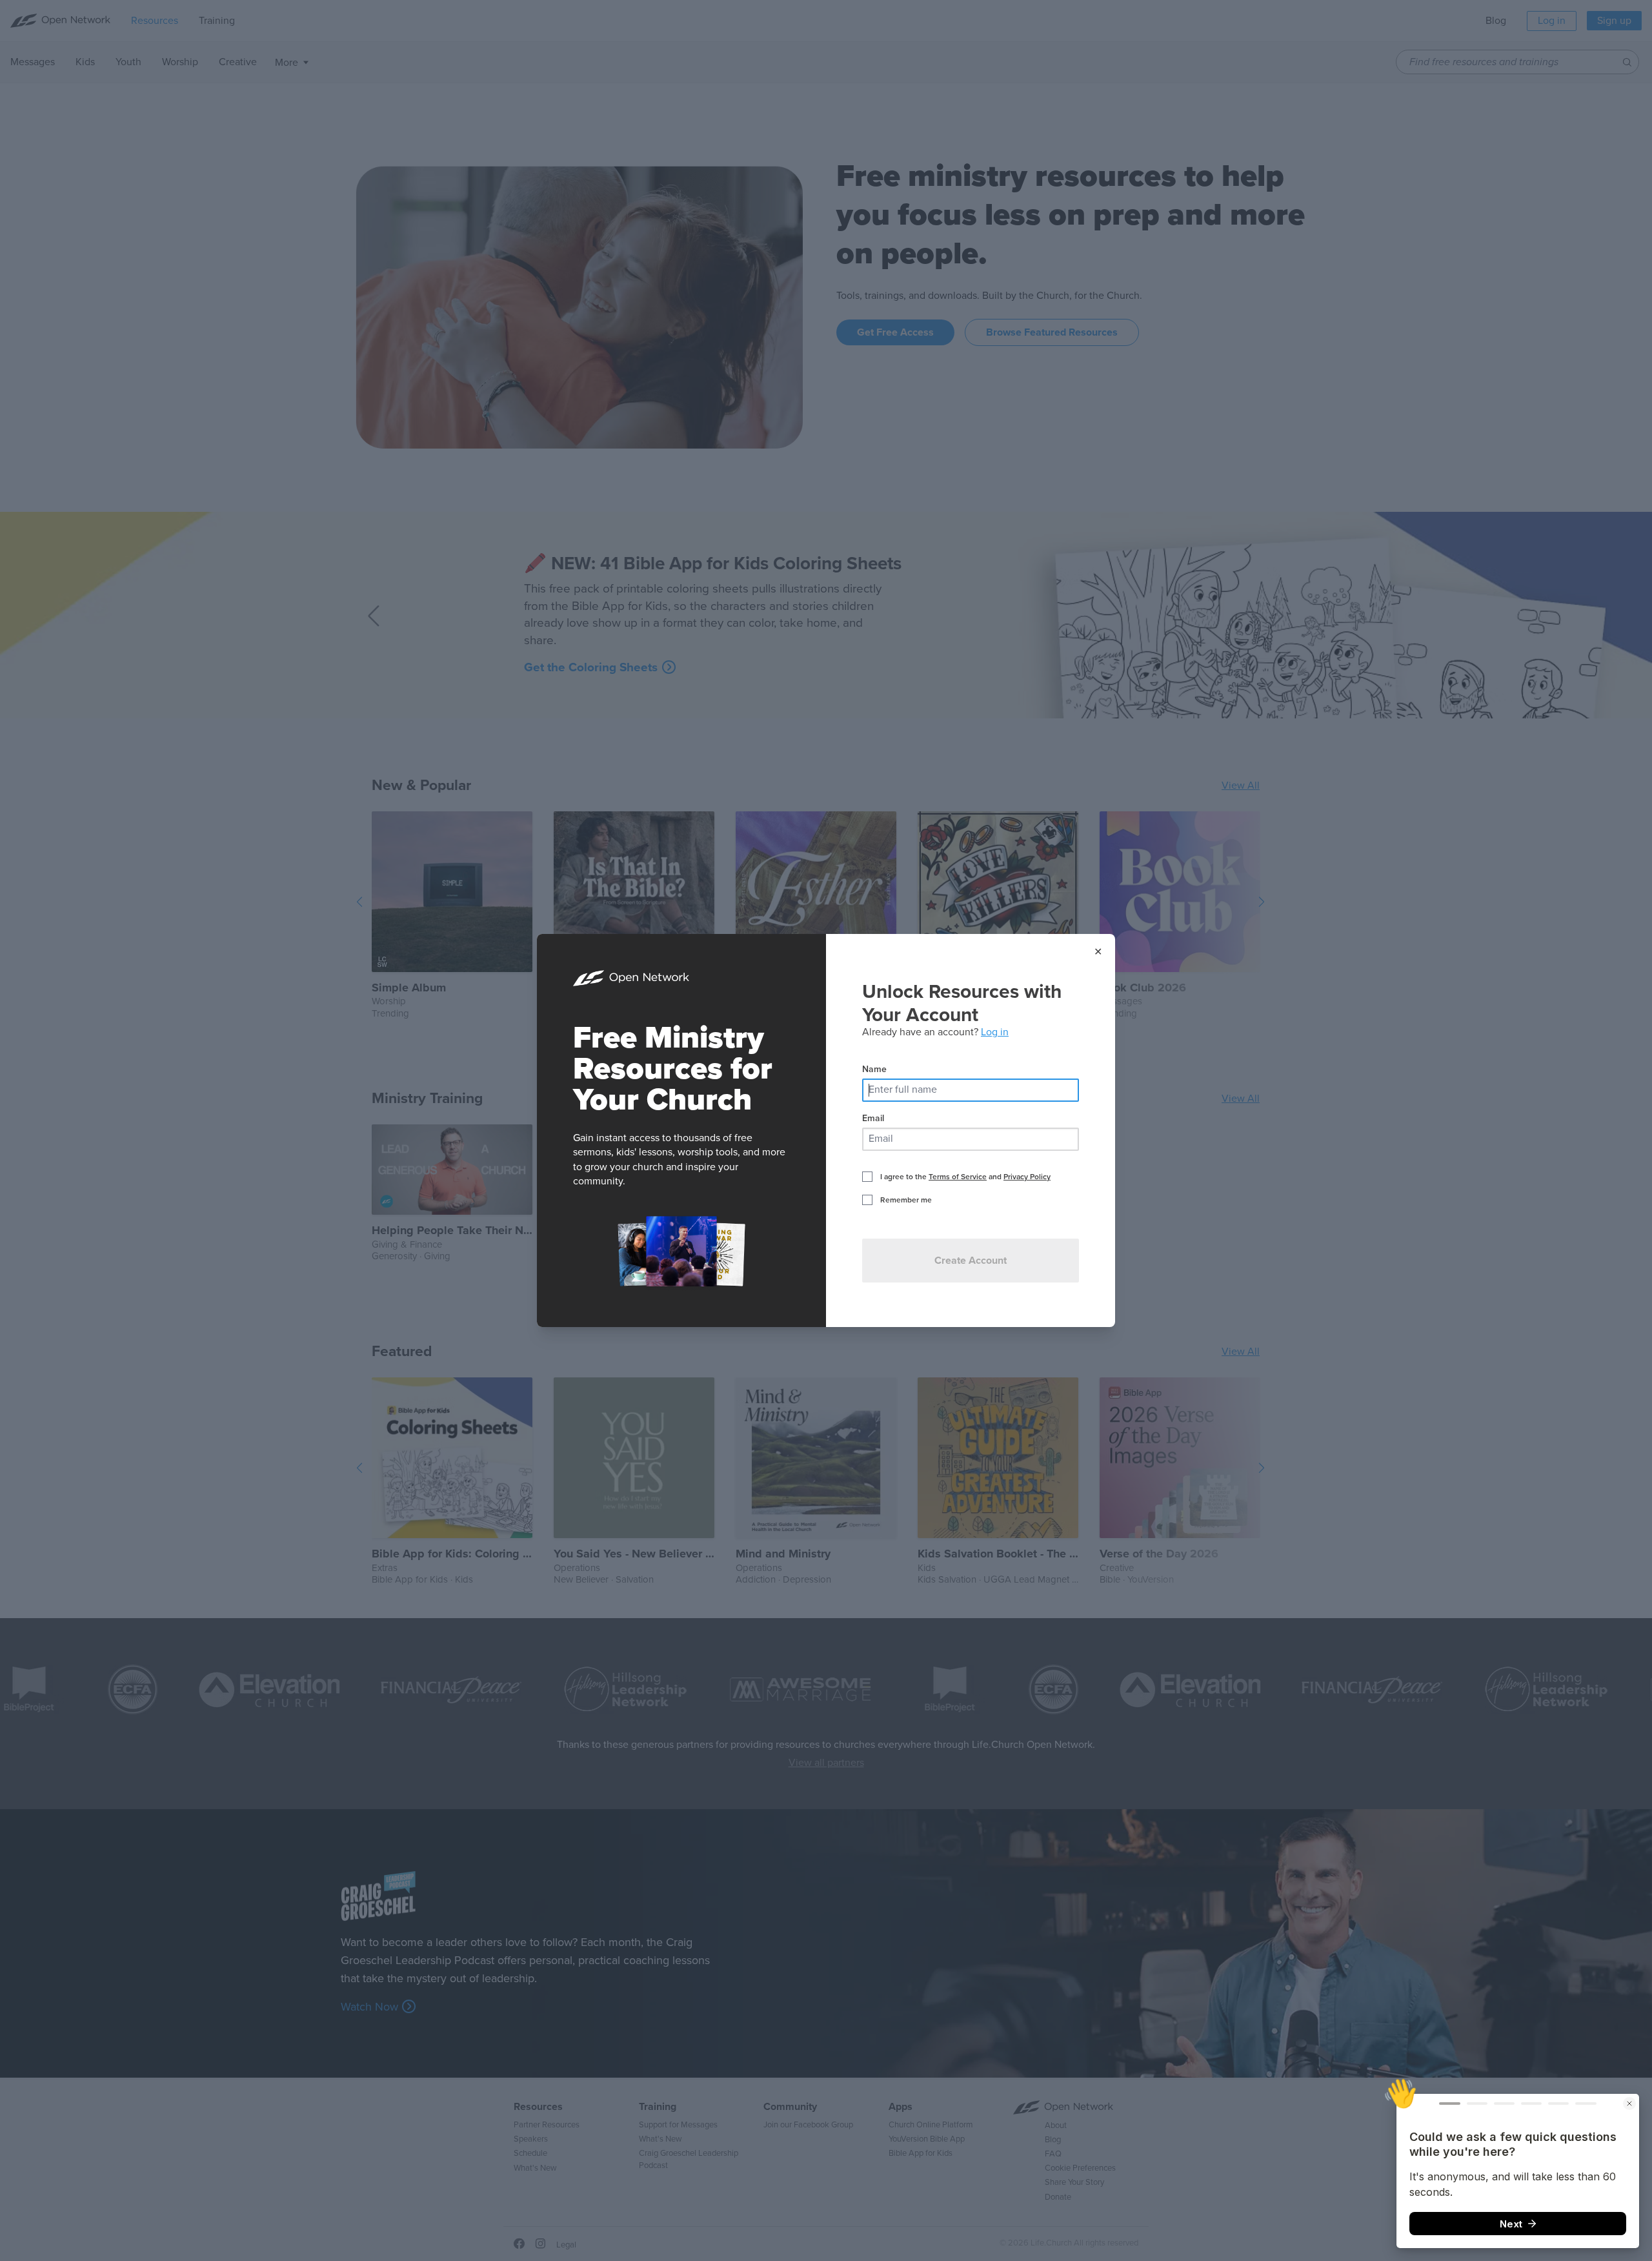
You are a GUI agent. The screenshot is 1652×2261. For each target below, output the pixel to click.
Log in (995, 1032)
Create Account (971, 1261)
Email (873, 1118)
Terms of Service (958, 1177)
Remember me (906, 1200)
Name (874, 1069)
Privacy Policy (1027, 1177)
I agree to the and (965, 1177)
